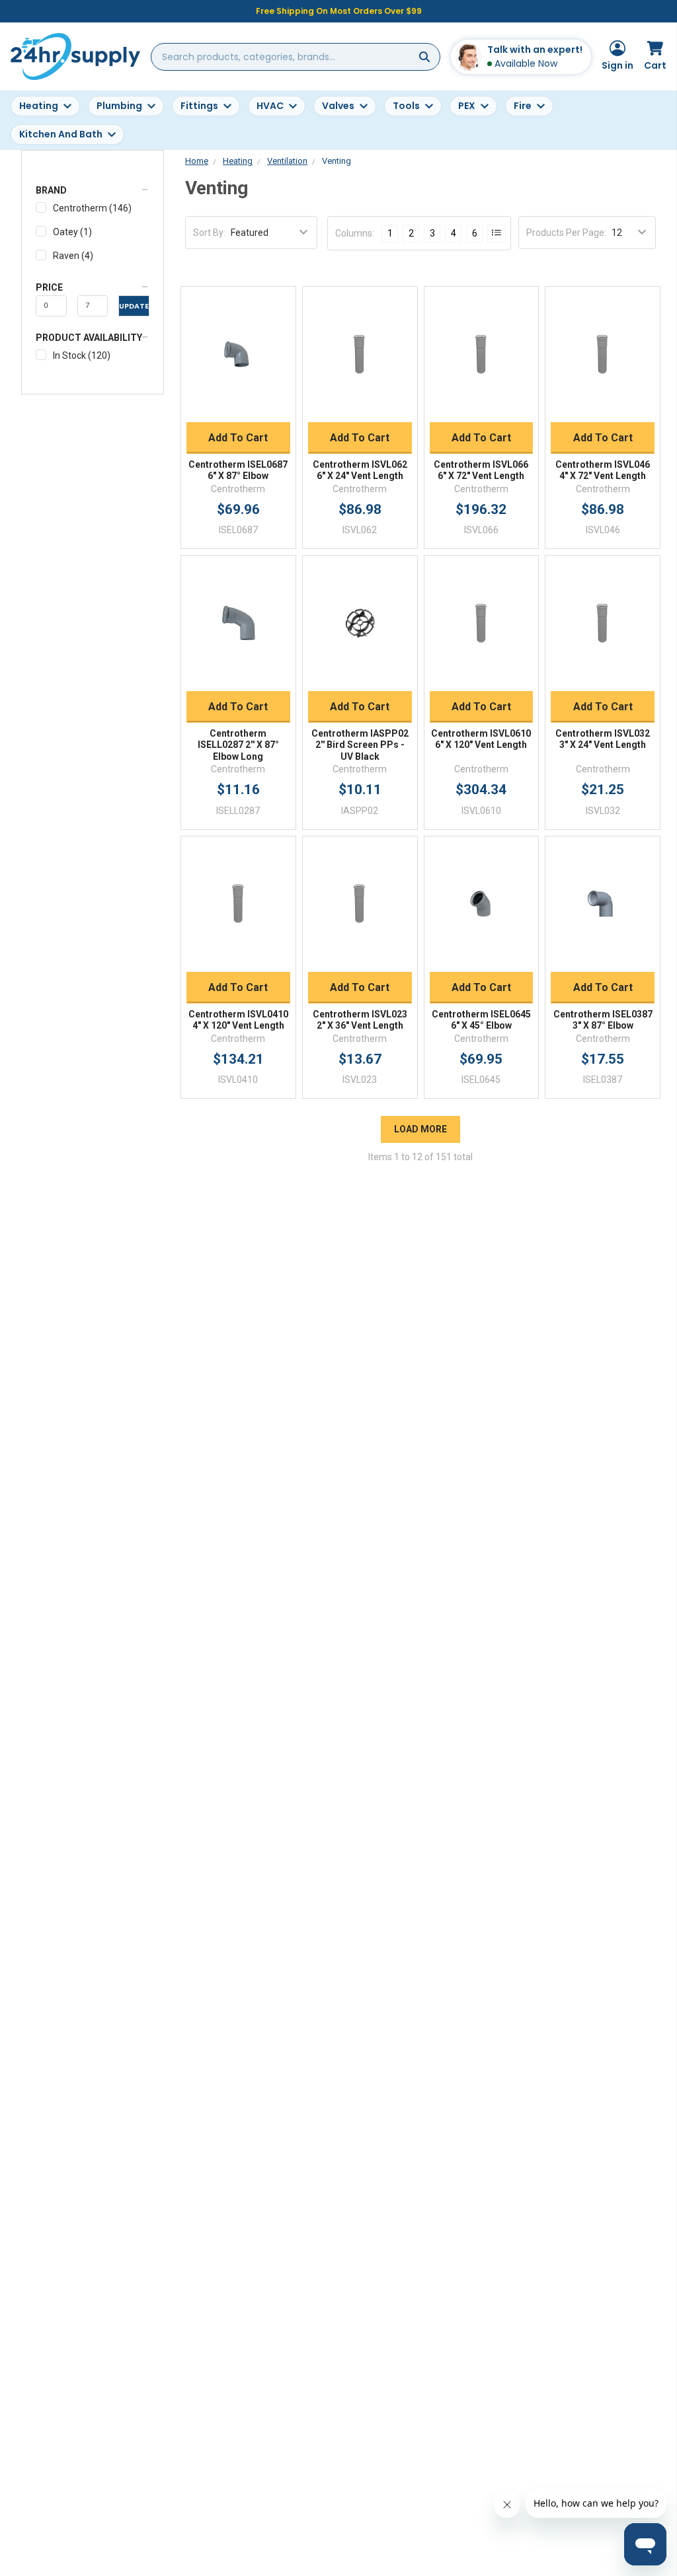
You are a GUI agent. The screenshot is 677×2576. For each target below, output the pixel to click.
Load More (420, 1129)
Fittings (199, 106)
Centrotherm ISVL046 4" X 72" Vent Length (603, 470)
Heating (39, 106)
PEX (467, 106)
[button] (93, 190)
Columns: (355, 233)
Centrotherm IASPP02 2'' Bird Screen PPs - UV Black (360, 745)
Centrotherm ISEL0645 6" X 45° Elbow (481, 1020)
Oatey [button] (72, 232)
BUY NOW (238, 406)
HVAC (270, 106)
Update (134, 306)
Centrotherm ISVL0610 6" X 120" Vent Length (481, 739)
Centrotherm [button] (92, 208)
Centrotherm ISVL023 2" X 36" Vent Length (360, 1020)
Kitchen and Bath (61, 134)
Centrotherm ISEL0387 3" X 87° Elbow (603, 1020)
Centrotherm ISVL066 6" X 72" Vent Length (481, 470)
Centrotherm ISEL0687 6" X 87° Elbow (238, 470)
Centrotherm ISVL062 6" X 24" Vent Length (360, 470)
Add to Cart (238, 438)
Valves (338, 106)
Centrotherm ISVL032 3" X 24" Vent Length (603, 739)
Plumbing (119, 106)
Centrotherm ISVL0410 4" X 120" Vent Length (238, 1020)
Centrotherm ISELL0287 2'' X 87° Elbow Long (238, 745)
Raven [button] (73, 256)
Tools (406, 106)
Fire (523, 106)
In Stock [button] (82, 355)
